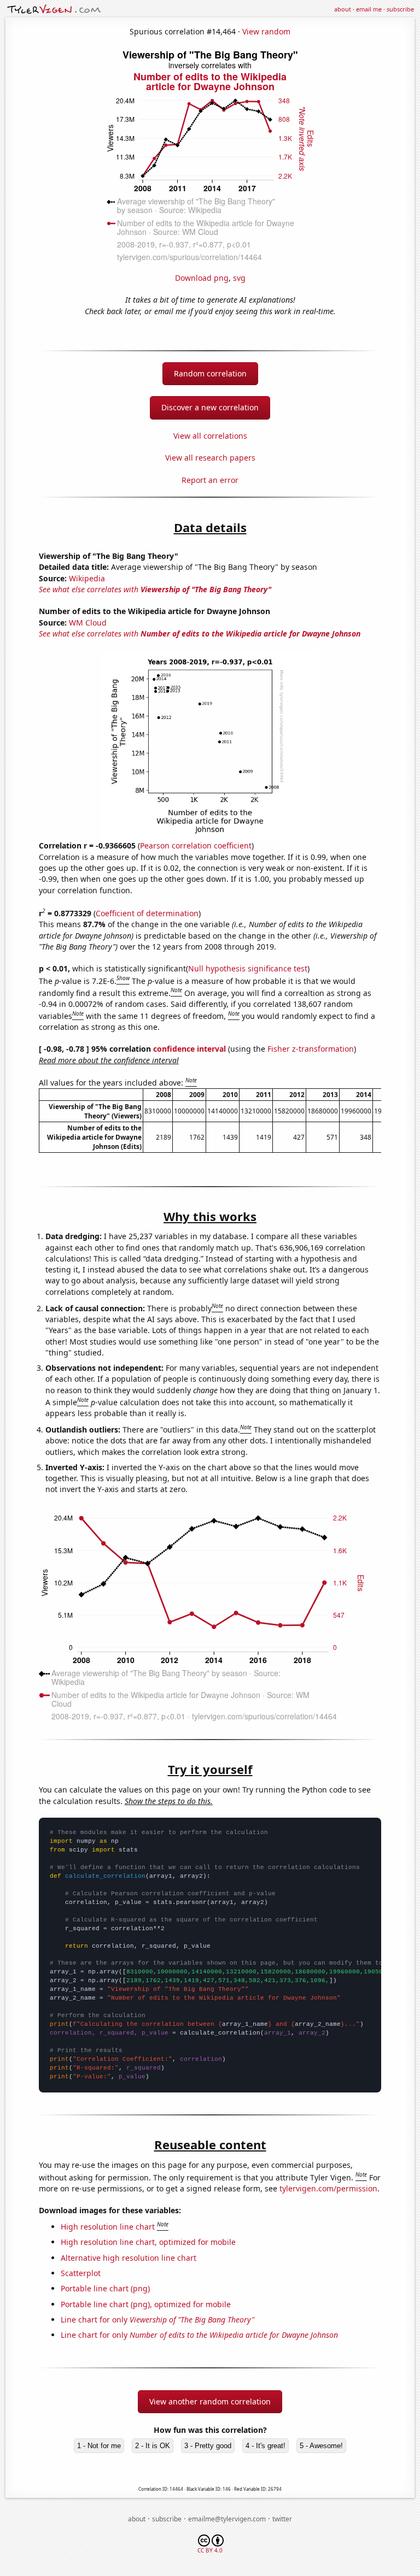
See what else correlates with (155, 589)
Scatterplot (81, 2273)
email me (369, 9)
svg (239, 278)
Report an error (210, 480)
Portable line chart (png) (105, 2288)
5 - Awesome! (321, 2446)
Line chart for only (157, 2319)
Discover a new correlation (210, 407)
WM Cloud (88, 623)
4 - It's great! (266, 2446)
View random (266, 31)
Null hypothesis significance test (248, 968)
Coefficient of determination (147, 913)
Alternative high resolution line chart (129, 2258)
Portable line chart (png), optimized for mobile (146, 2304)
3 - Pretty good (208, 2446)
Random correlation (210, 373)
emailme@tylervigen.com (227, 2519)
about (343, 9)
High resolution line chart (108, 2227)
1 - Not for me (99, 2446)
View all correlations (210, 436)
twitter (282, 2519)
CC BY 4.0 (210, 2550)
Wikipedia (87, 578)
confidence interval (189, 1049)
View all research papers (210, 458)
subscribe (400, 9)
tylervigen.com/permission (328, 2188)
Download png (202, 278)
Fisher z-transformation (311, 1049)
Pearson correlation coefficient (196, 845)
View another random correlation (210, 2401)
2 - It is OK (153, 2446)
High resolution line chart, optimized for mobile (148, 2242)
